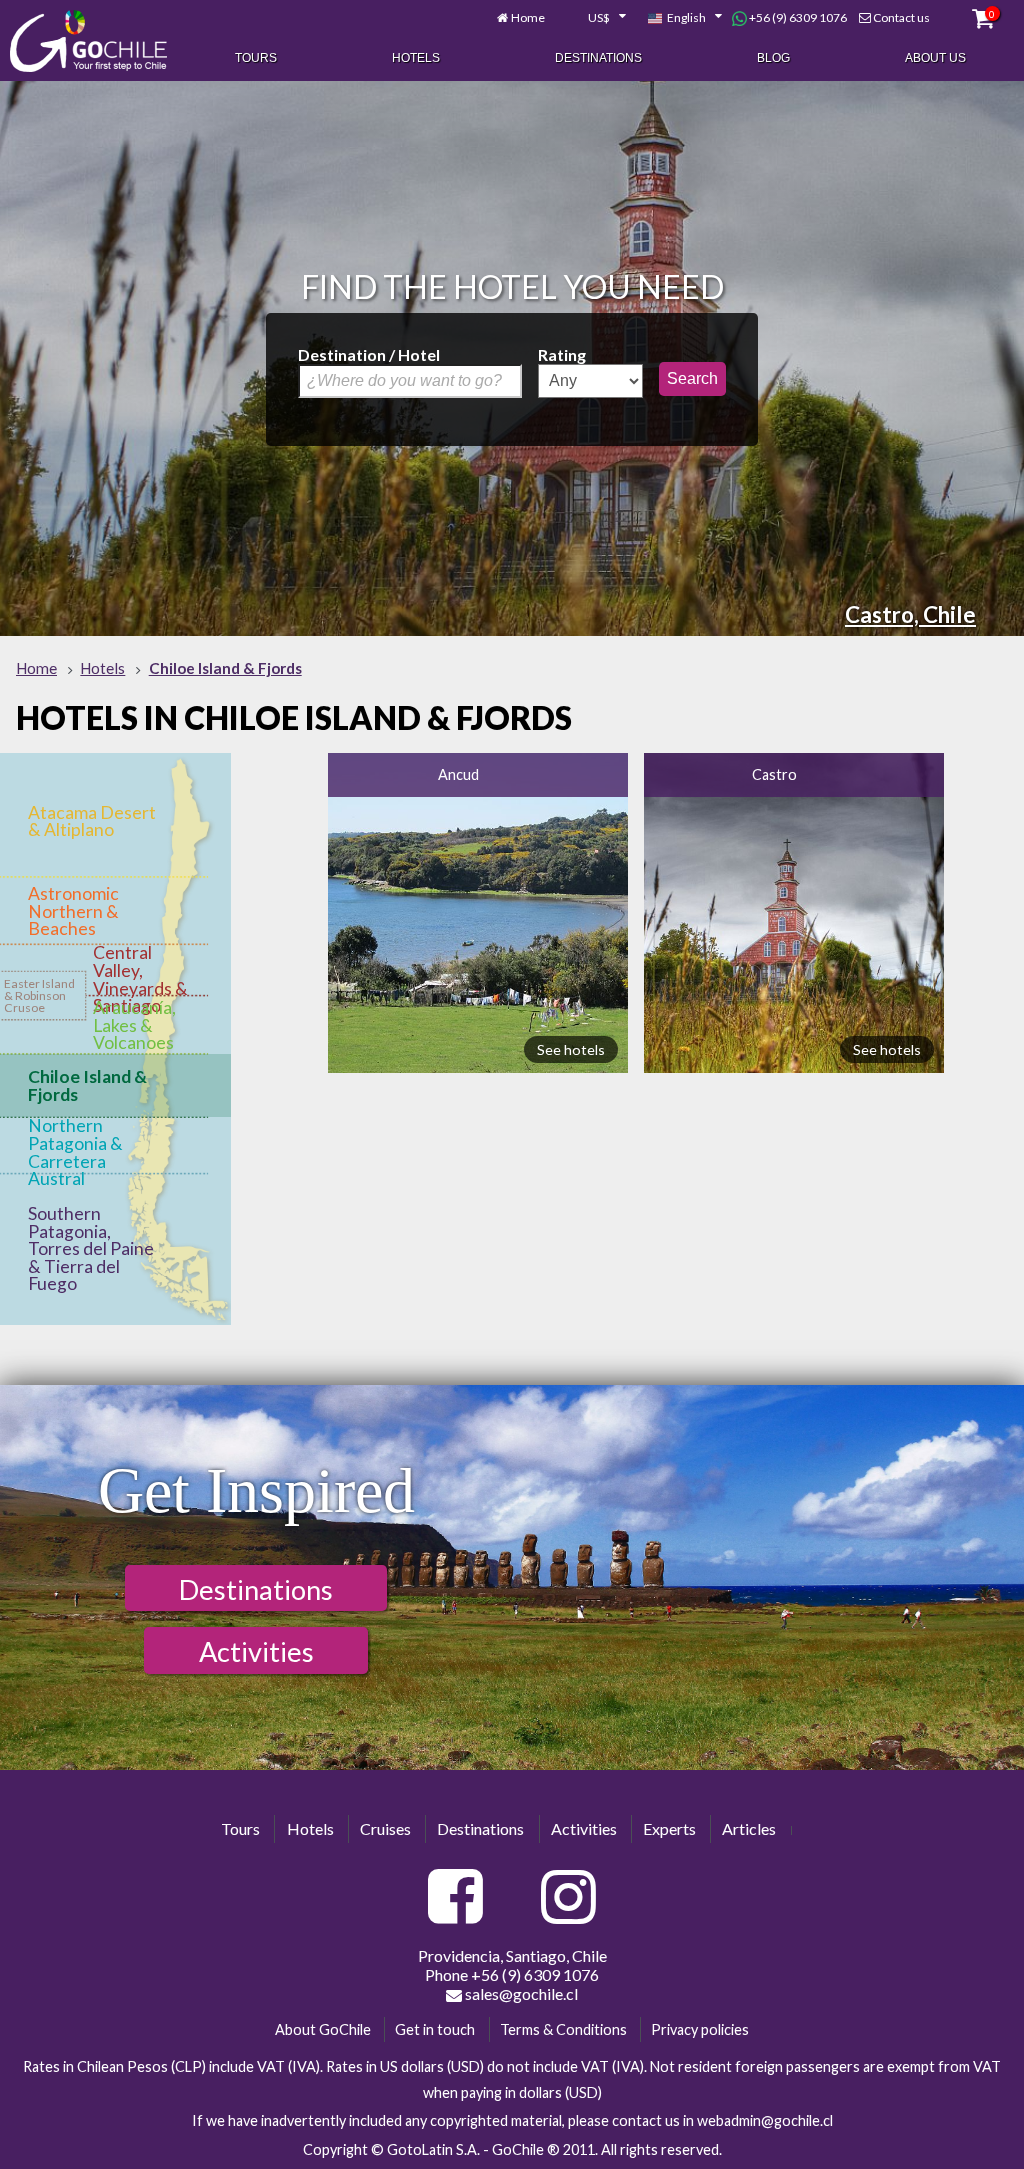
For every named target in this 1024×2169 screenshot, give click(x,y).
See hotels (571, 1049)
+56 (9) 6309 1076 (797, 17)
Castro (774, 774)
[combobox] (596, 18)
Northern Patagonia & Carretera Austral (75, 1152)
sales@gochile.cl (520, 1993)
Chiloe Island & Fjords (87, 1085)
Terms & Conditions (563, 2029)
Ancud (458, 774)
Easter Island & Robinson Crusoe (39, 995)
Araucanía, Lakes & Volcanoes (134, 1025)
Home (528, 17)
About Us (935, 58)
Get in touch (435, 2029)
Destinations (598, 58)
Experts (669, 1828)
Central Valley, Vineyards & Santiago (140, 979)
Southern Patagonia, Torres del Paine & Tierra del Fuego (91, 1248)
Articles (749, 1828)
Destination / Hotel (369, 354)
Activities (256, 1651)
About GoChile (323, 2029)
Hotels (416, 58)
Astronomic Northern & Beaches (73, 911)
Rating (562, 354)
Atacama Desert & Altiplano (92, 821)
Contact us (901, 17)
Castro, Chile (910, 614)
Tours (256, 58)
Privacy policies (700, 2029)
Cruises (385, 1828)
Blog (773, 58)
